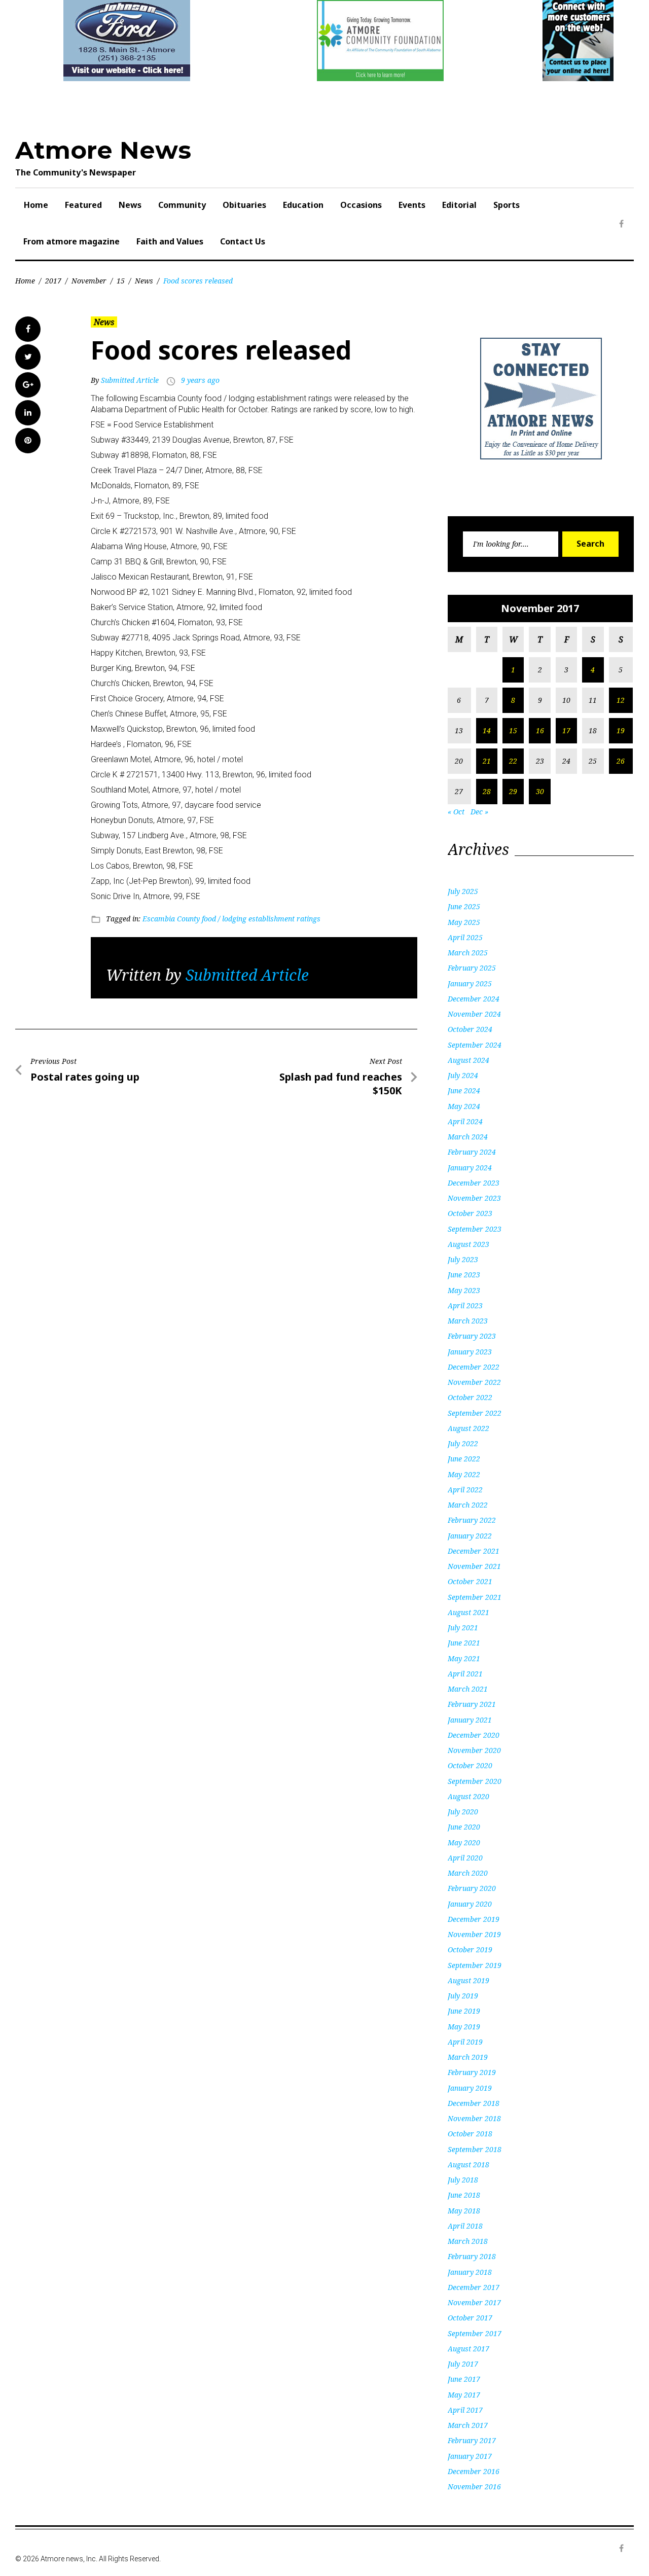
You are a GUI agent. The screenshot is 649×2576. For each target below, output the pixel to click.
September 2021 (475, 1597)
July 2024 (463, 1075)
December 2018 (474, 2103)
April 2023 (465, 1305)
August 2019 (468, 1980)
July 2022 (463, 1443)
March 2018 (468, 2241)
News (130, 205)
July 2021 (463, 1627)
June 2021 (464, 1643)
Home (36, 205)
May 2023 (464, 1290)
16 (540, 730)
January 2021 (470, 1720)
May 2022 (464, 1474)
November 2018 (474, 2118)
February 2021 (472, 1704)
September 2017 (475, 2333)
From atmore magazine (71, 241)
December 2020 (474, 1735)
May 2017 (464, 2395)
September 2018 (475, 2149)
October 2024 (470, 1029)
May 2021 (464, 1658)
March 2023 (468, 1321)
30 (540, 791)
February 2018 (472, 2256)
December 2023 (474, 1183)
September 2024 (475, 1045)
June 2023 (464, 1275)
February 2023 (472, 1336)
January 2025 (470, 983)
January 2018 (470, 2272)
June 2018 (464, 2195)
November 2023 (474, 1198)
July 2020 (463, 1812)
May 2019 (464, 2027)
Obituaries (244, 205)
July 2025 (463, 891)
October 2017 (470, 2318)
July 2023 (463, 1259)
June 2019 (464, 2011)
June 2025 (464, 906)
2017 (53, 281)
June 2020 (464, 1827)
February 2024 (472, 1152)
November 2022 (474, 1382)
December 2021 (474, 1551)
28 (487, 791)
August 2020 (468, 1796)
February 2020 (472, 1888)
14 (487, 730)
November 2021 (474, 1566)
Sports (507, 205)
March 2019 (468, 2057)
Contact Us (243, 241)
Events (412, 205)
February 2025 (472, 968)
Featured (83, 205)
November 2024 (474, 1014)
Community (182, 205)
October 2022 (470, 1397)
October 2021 (470, 1581)
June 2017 (464, 2379)
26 (621, 761)
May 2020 (464, 1842)
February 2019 (472, 2072)
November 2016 (474, 2486)
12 (621, 700)
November (89, 281)
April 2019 (465, 2042)
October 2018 (470, 2134)
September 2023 (475, 1229)
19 (621, 730)
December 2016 (474, 2471)
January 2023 (470, 1352)
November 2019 (474, 1934)
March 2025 (468, 953)
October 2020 (470, 1765)
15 (121, 281)
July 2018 (463, 2180)
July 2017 (463, 2364)
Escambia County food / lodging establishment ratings (231, 919)
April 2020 (465, 1858)
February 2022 (472, 1520)
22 (513, 761)
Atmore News (103, 150)
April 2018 (465, 2226)
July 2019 (463, 1996)
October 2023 (470, 1213)
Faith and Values (170, 241)
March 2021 (468, 1689)
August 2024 (468, 1060)
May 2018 (464, 2211)
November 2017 (474, 2302)
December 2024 (474, 999)
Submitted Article (130, 380)
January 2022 (470, 1536)
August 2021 (468, 1612)
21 (487, 761)
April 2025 (465, 937)
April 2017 (465, 2410)
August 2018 (468, 2164)
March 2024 (468, 1137)
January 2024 (470, 1168)
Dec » (479, 812)
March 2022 (468, 1505)
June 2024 (464, 1090)
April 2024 (465, 1121)
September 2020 (475, 1781)
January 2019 (470, 2088)
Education (303, 205)
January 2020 (470, 1904)
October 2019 (470, 1949)
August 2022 (468, 1428)
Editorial (459, 205)
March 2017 (468, 2425)
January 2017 (470, 2456)
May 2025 (464, 922)
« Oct (456, 812)
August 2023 (468, 1244)
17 (566, 730)
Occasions (361, 205)
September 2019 (475, 1965)
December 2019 (474, 1919)
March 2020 (468, 1873)
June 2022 (464, 1459)
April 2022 (465, 1490)
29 (513, 791)
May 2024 (464, 1106)
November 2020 (474, 1750)
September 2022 (475, 1413)
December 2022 (474, 1367)
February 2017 (472, 2440)
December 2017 (474, 2287)
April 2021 (465, 1674)
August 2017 (468, 2349)
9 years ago (200, 380)
